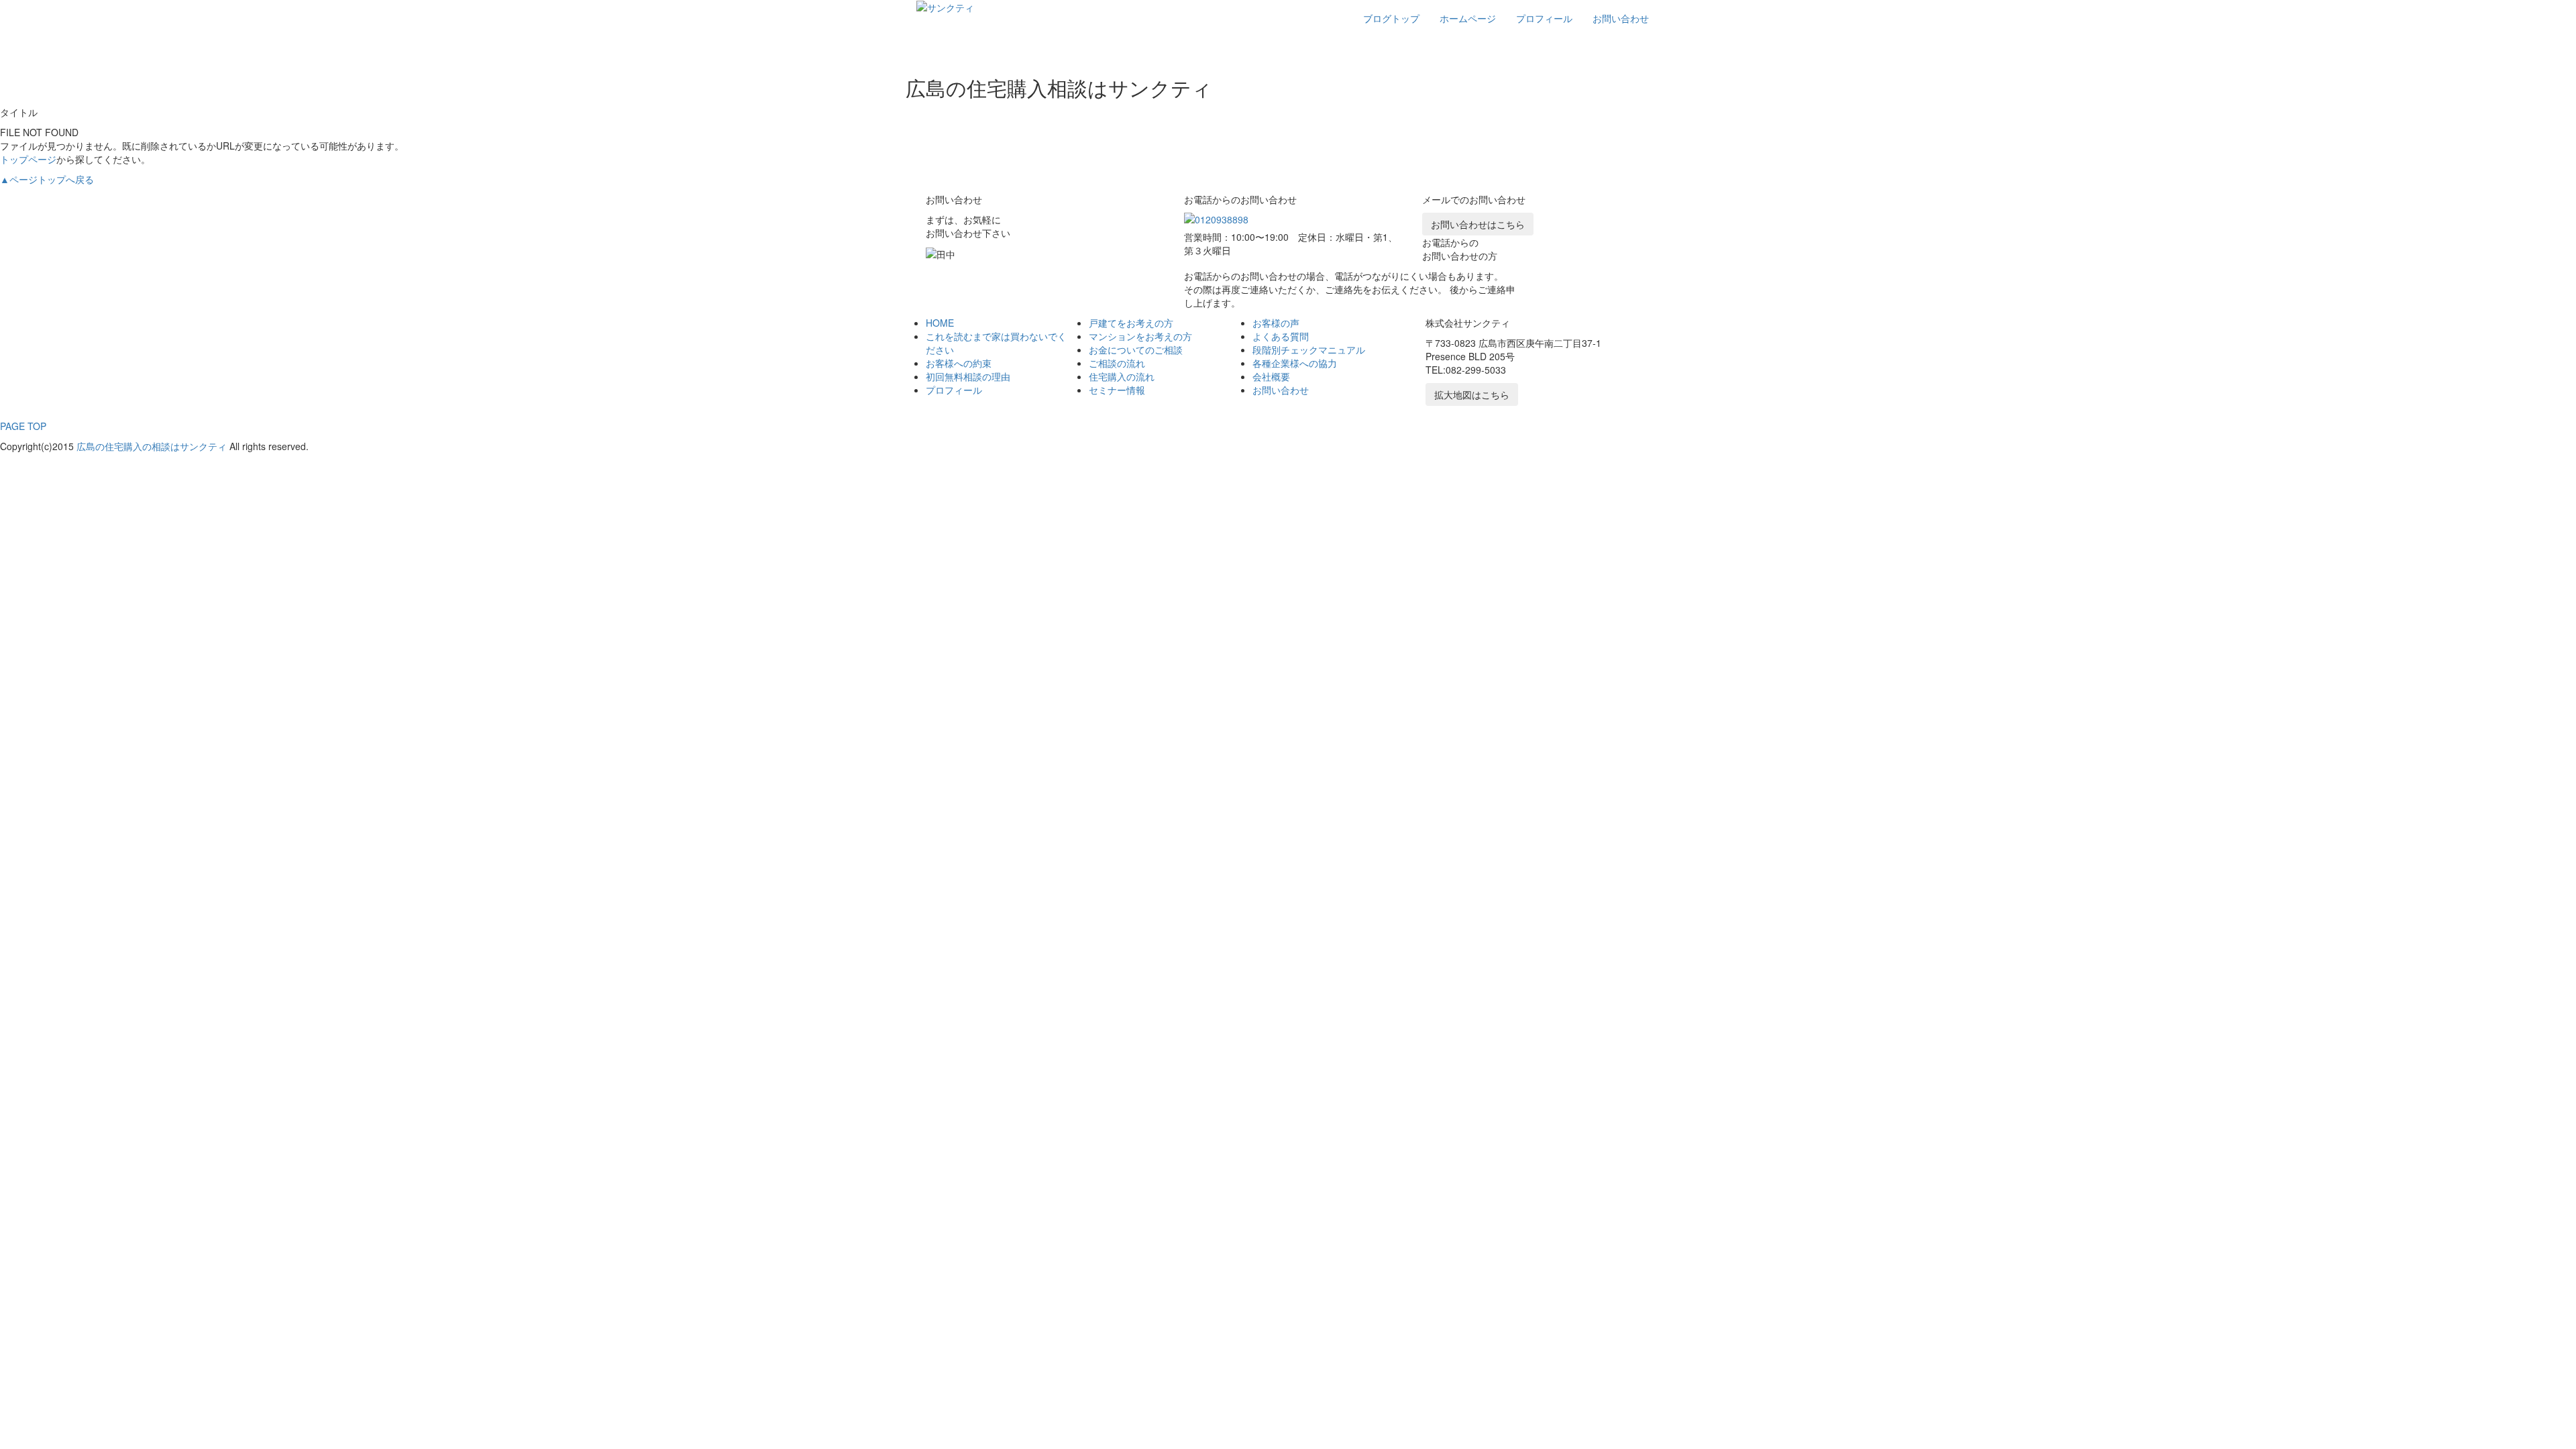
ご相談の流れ (1117, 363)
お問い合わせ (1621, 18)
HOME (940, 323)
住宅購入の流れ (1122, 376)
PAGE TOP (23, 426)
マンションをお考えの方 (1140, 336)
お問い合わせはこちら (1478, 224)
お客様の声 (1276, 323)
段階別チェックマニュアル (1309, 350)
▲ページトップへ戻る (47, 179)
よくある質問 (1281, 336)
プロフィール (1544, 18)
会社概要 (1271, 376)
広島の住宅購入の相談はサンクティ (152, 446)
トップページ (28, 159)
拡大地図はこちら (1472, 394)
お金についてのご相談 (1136, 350)
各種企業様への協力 (1295, 363)
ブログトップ (1391, 18)
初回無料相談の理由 (968, 376)
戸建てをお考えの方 (1131, 323)
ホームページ (1468, 18)
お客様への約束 (959, 363)
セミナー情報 (1117, 390)
